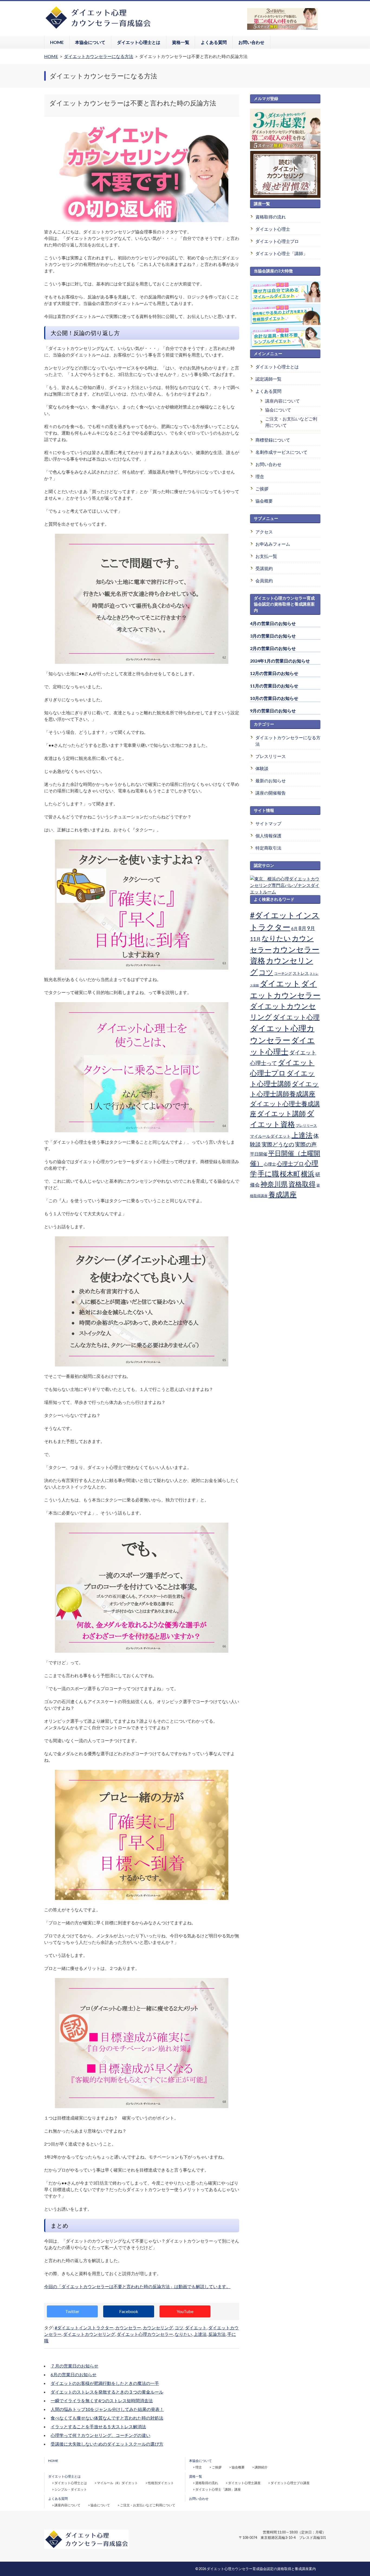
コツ (179, 2328)
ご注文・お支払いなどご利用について (291, 422)
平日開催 (259, 1154)
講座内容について (283, 401)
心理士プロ (290, 1163)
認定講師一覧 (268, 379)
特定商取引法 (268, 848)
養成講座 (283, 1194)
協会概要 (264, 501)
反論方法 (217, 2334)
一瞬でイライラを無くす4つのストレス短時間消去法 (102, 2400)
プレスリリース (271, 756)
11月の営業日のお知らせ (274, 686)
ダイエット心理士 (273, 229)
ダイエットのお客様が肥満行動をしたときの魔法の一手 (105, 2383)
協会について (278, 410)
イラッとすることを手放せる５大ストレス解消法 (98, 2427)
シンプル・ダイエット (71, 2489)
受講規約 (264, 568)
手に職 (268, 1173)
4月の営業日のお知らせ (273, 623)
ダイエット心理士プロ (277, 241)
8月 (302, 928)
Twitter (72, 2311)
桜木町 (290, 1173)
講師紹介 (261, 2467)
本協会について (90, 42)
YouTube (185, 2311)
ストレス (301, 973)
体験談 (262, 768)
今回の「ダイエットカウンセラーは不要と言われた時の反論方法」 (137, 2286)
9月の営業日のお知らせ (273, 711)
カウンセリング (158, 2328)
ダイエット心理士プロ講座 (290, 2483)
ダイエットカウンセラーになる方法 (288, 741)
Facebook (129, 2311)
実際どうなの (278, 1144)
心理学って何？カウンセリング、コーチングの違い (100, 2435)
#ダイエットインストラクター (84, 2328)
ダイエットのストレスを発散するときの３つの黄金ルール (107, 2392)
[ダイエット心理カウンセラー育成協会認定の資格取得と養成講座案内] (98, 28)
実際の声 (306, 1144)
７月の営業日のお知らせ (74, 2366)
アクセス (264, 532)
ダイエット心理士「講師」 (281, 253)
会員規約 (264, 581)
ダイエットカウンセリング (89, 2334)
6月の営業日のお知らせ (74, 2374)
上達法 (200, 2334)
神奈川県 (274, 1184)
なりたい (183, 2334)
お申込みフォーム (273, 544)
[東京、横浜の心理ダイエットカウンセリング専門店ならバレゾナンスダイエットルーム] (285, 892)
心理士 (270, 1164)
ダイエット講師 (281, 1113)
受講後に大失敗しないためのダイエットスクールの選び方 (107, 2444)
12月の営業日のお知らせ (274, 673)
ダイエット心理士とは (139, 42)
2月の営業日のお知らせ (273, 648)
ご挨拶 (262, 489)
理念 (260, 476)
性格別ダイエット (161, 2483)
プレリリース (306, 1125)
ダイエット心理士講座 (244, 2483)
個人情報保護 (268, 836)
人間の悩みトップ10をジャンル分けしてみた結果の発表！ (107, 2409)
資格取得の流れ (271, 217)
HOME (57, 42)
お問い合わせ (251, 42)
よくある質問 (214, 42)
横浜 (308, 1173)
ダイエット (196, 2328)
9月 (311, 928)
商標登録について (273, 440)
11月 (255, 939)
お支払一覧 (266, 556)
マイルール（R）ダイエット (117, 2483)
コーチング (283, 973)
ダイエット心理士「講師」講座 (218, 2489)
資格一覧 (181, 42)
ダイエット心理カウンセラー (145, 2334)
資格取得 (302, 1184)
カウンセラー (128, 2328)
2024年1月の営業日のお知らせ (280, 661)
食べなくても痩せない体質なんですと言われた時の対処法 (107, 2418)
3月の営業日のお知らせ (273, 636)
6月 (294, 928)
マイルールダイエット (270, 1136)
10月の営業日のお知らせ (274, 698)
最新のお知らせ (271, 781)
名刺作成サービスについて (281, 452)
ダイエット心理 (296, 1017)
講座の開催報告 (271, 793)
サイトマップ (268, 823)
